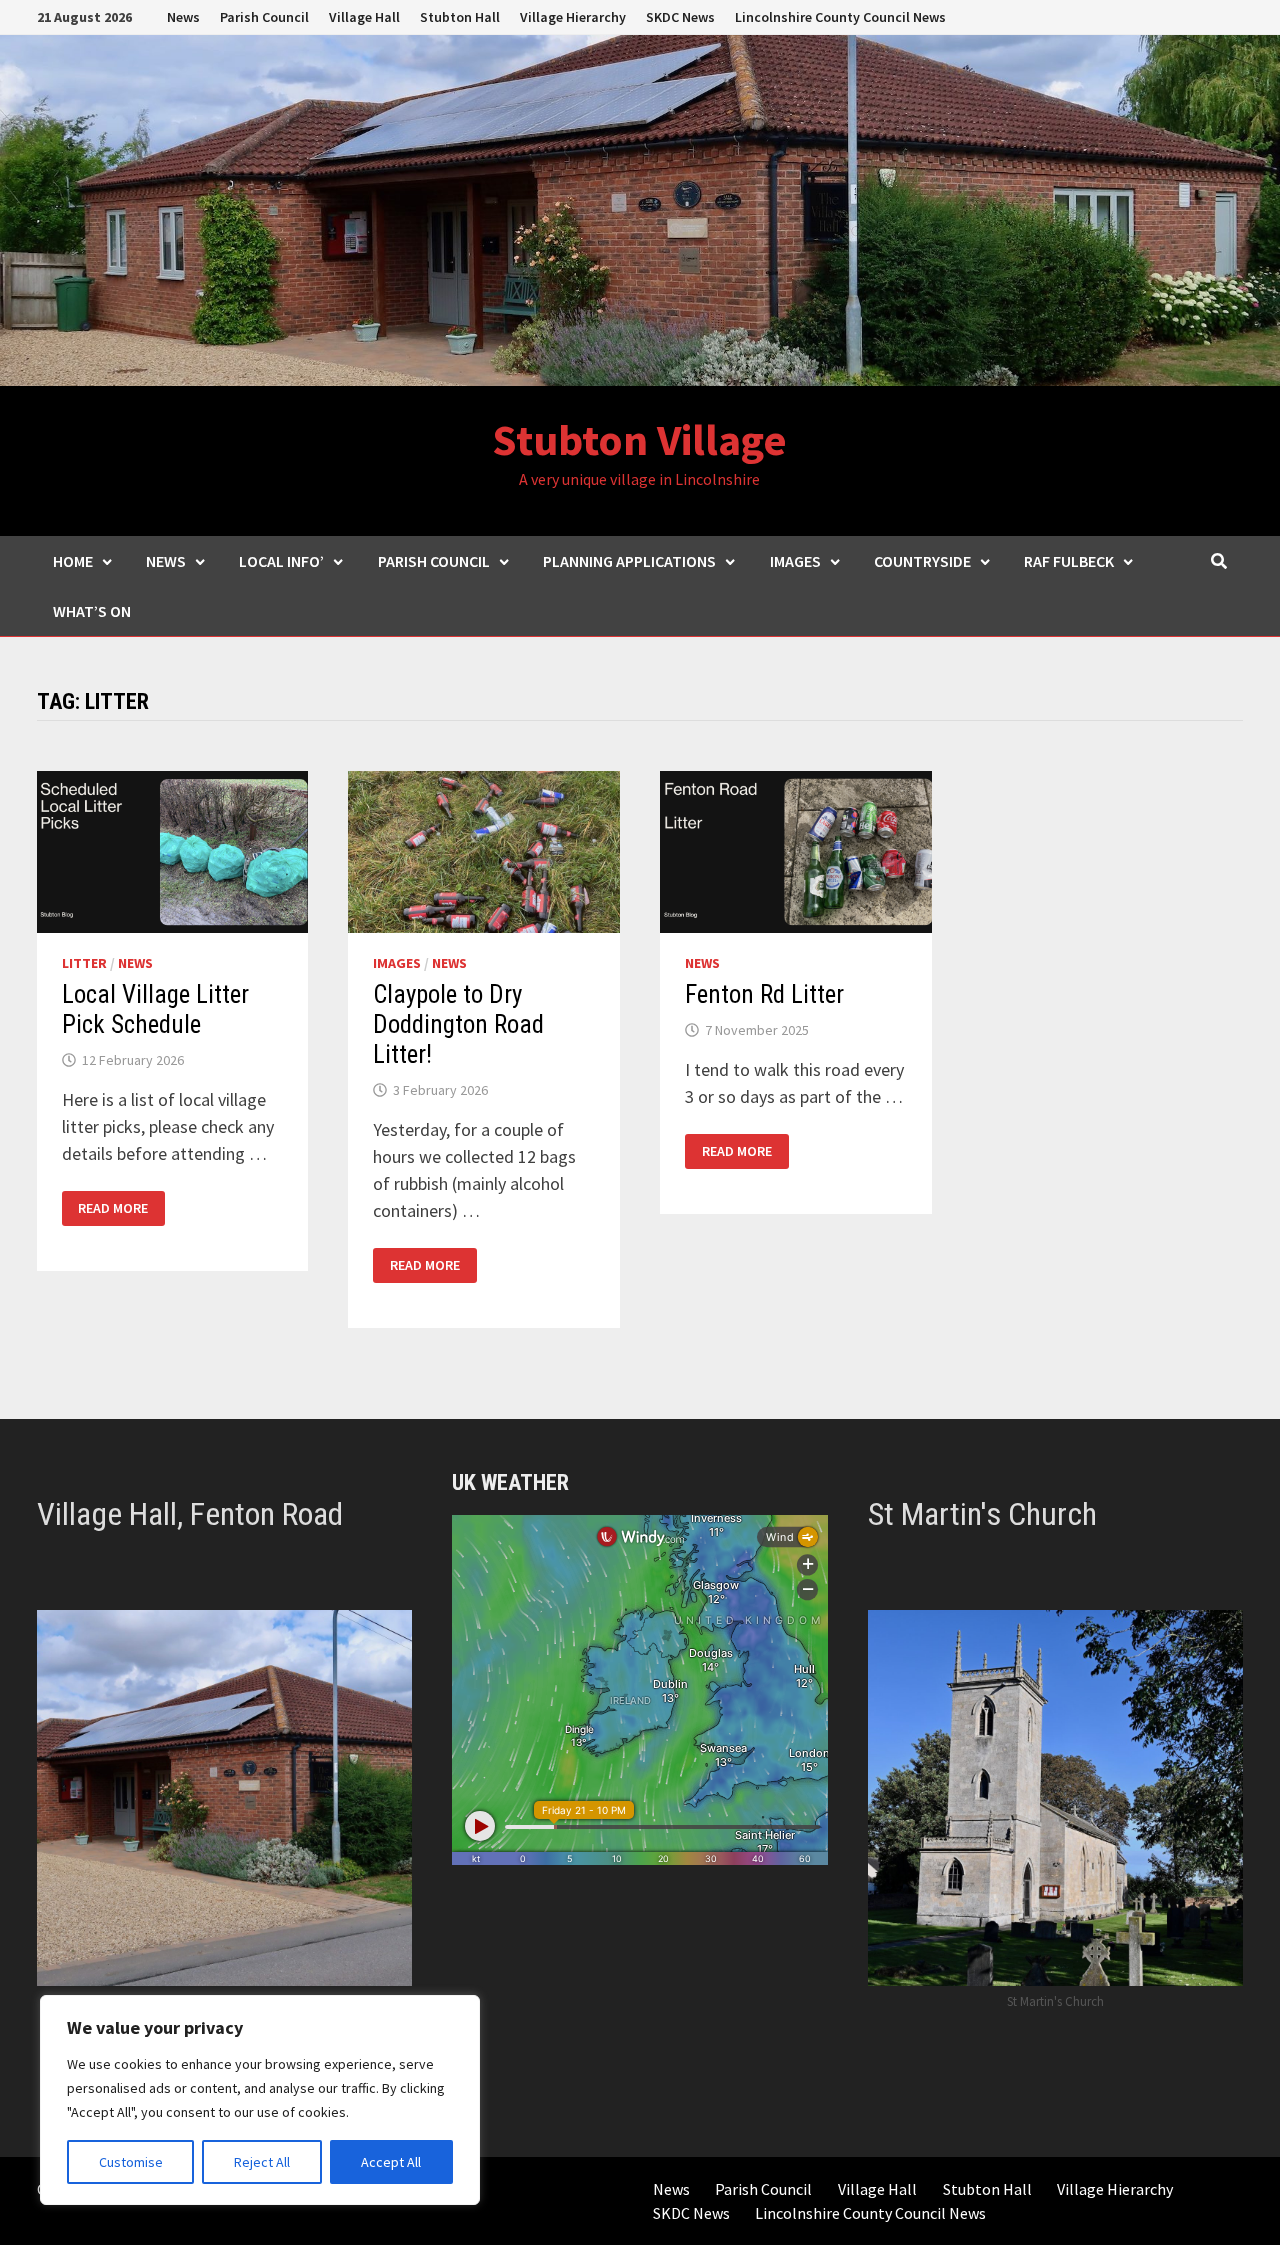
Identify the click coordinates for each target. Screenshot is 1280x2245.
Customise (131, 2162)
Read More (112, 1208)
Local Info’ (281, 561)
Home (73, 561)
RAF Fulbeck (1069, 561)
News (183, 17)
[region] (260, 2100)
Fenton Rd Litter (764, 994)
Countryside (922, 561)
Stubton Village (639, 439)
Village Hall (364, 17)
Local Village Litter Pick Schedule (155, 1009)
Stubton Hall (460, 17)
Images (795, 561)
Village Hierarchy (573, 17)
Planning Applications (629, 561)
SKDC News (680, 17)
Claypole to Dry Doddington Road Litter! (458, 1024)
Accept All (391, 2162)
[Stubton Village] (640, 208)
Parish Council (264, 17)
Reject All (262, 2162)
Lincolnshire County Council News (840, 17)
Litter (84, 963)
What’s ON (92, 611)
